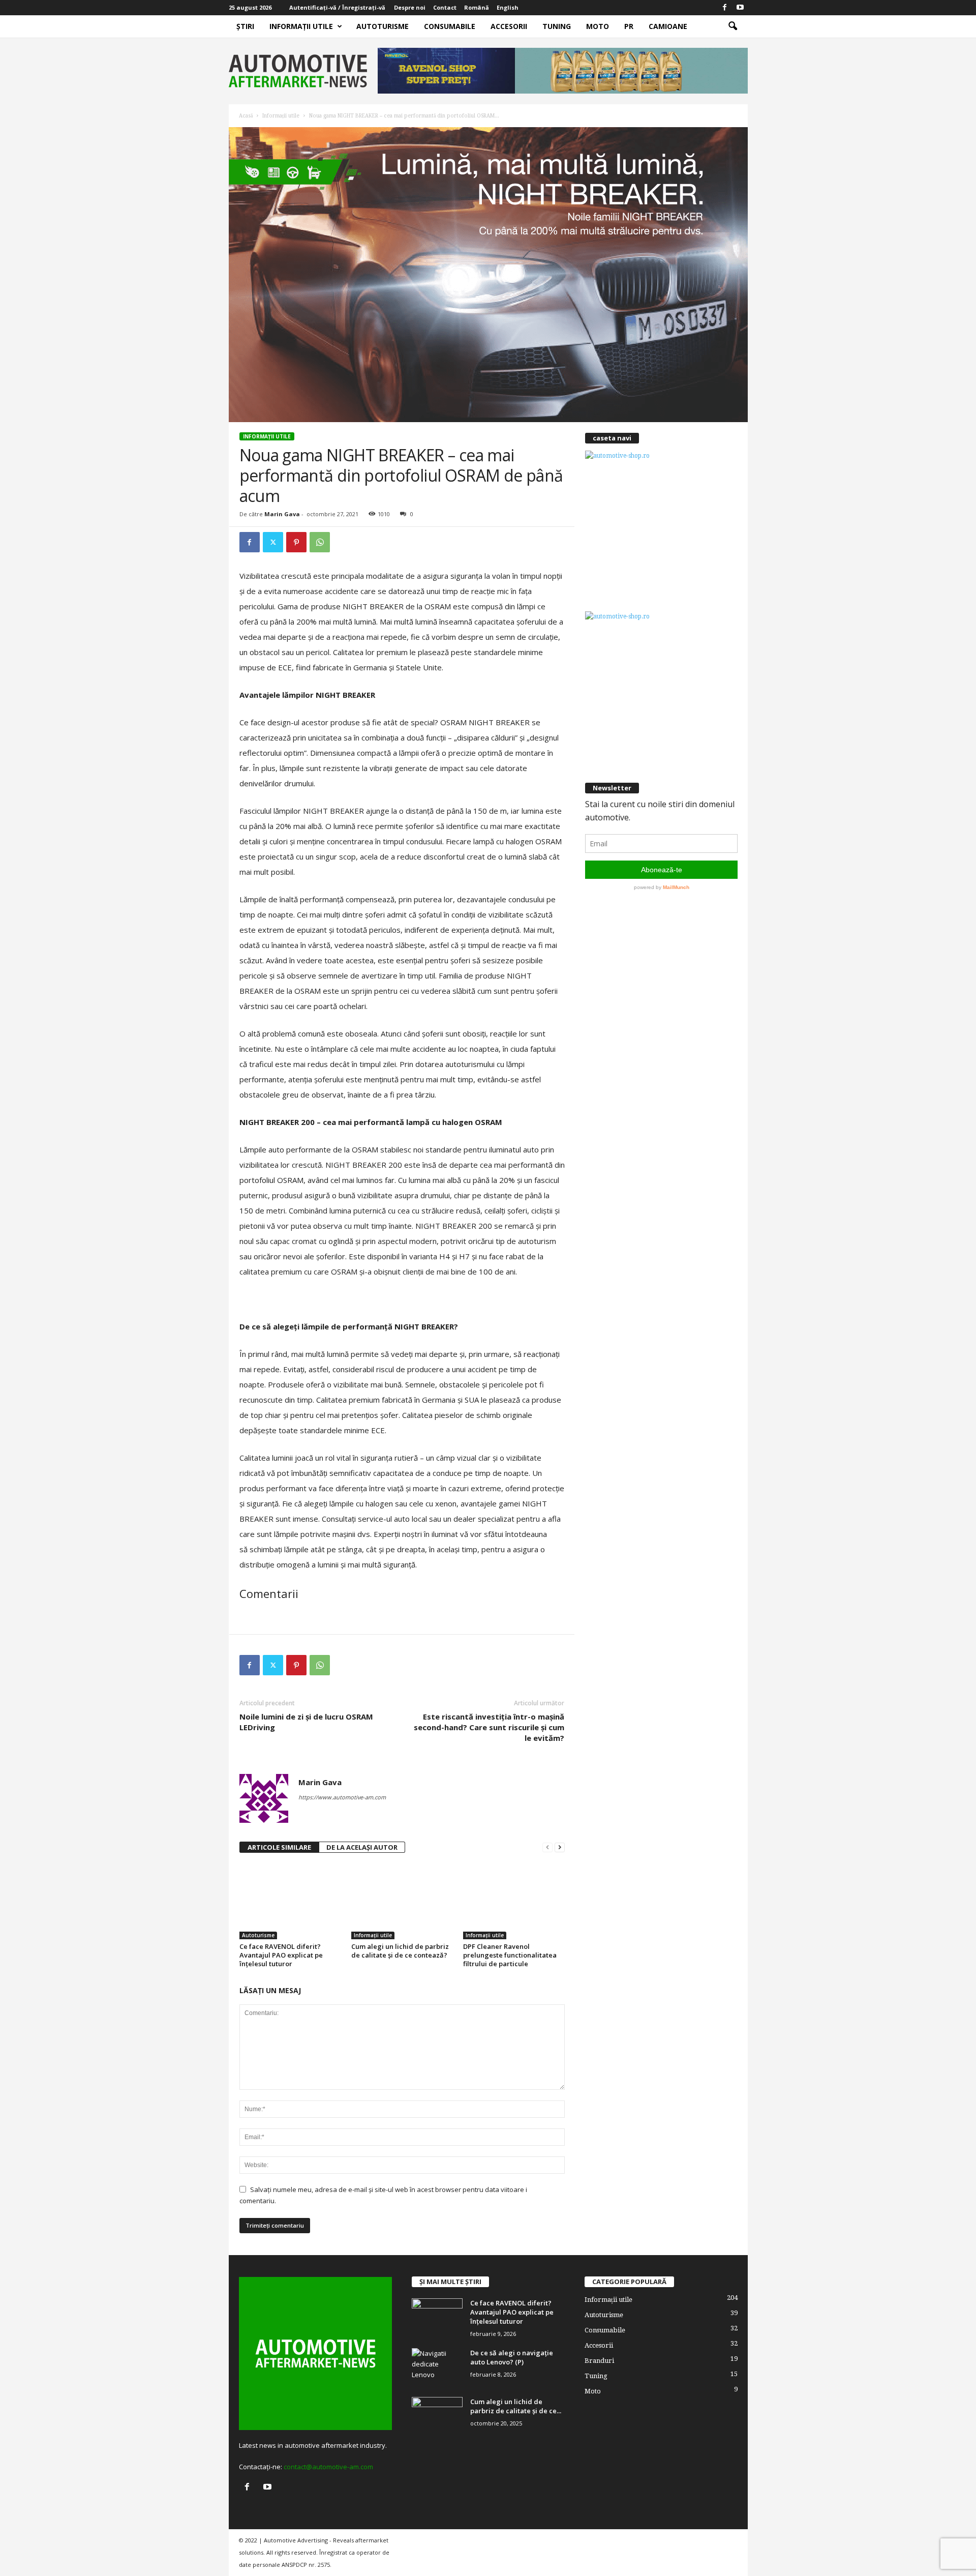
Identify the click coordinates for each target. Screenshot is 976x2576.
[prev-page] (547, 1847)
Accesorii (509, 26)
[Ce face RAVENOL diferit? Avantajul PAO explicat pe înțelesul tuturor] (290, 1901)
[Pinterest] (296, 542)
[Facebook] (725, 8)
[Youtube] (740, 8)
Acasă (246, 116)
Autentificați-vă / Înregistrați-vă (337, 7)
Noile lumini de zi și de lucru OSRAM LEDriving (306, 1722)
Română (477, 7)
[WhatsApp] (320, 542)
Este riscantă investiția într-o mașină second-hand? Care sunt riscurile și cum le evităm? (489, 1727)
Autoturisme (383, 26)
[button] (733, 26)
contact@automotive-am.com (328, 2467)
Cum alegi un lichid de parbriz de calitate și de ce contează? (400, 1951)
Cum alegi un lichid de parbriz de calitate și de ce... (516, 2406)
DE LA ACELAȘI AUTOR (362, 1847)
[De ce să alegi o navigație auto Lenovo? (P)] (437, 2367)
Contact (445, 7)
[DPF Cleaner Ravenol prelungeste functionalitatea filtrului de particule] (514, 1901)
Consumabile (450, 26)
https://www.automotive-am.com (342, 1797)
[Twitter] (273, 542)
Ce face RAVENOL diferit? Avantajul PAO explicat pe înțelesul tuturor (281, 1955)
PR (629, 26)
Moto (598, 26)
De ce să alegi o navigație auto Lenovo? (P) (512, 2357)
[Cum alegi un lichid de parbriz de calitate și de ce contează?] (402, 1901)
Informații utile (301, 26)
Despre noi (410, 7)
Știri (245, 26)
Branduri (599, 2361)
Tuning (557, 26)
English (508, 7)
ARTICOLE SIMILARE (279, 1847)
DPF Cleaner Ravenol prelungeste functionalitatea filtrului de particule (510, 1955)
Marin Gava (282, 514)
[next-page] (560, 1847)
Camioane (668, 26)
